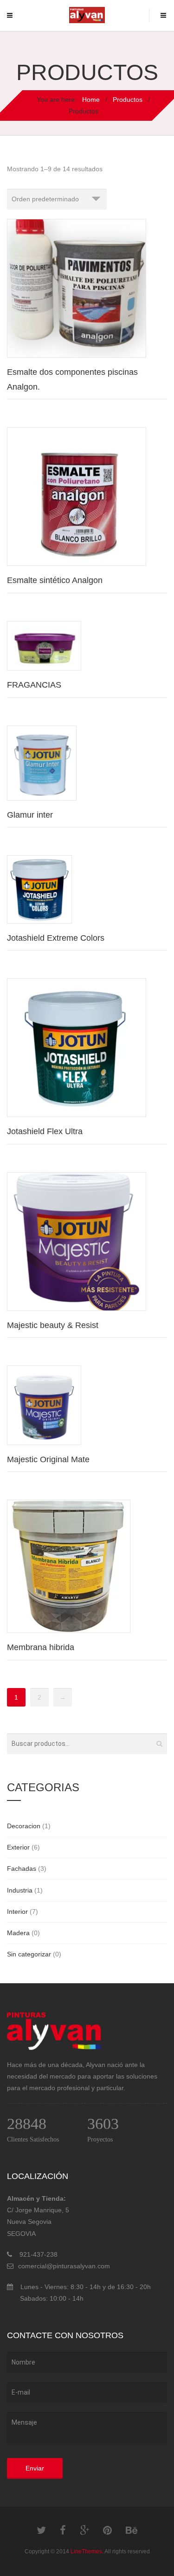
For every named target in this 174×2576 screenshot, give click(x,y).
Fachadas (22, 1868)
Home (90, 99)
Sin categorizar (29, 1954)
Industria (20, 1890)
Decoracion (24, 1826)
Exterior (18, 1847)
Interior (17, 1912)
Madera (18, 1933)
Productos (127, 99)
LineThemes (86, 2551)
